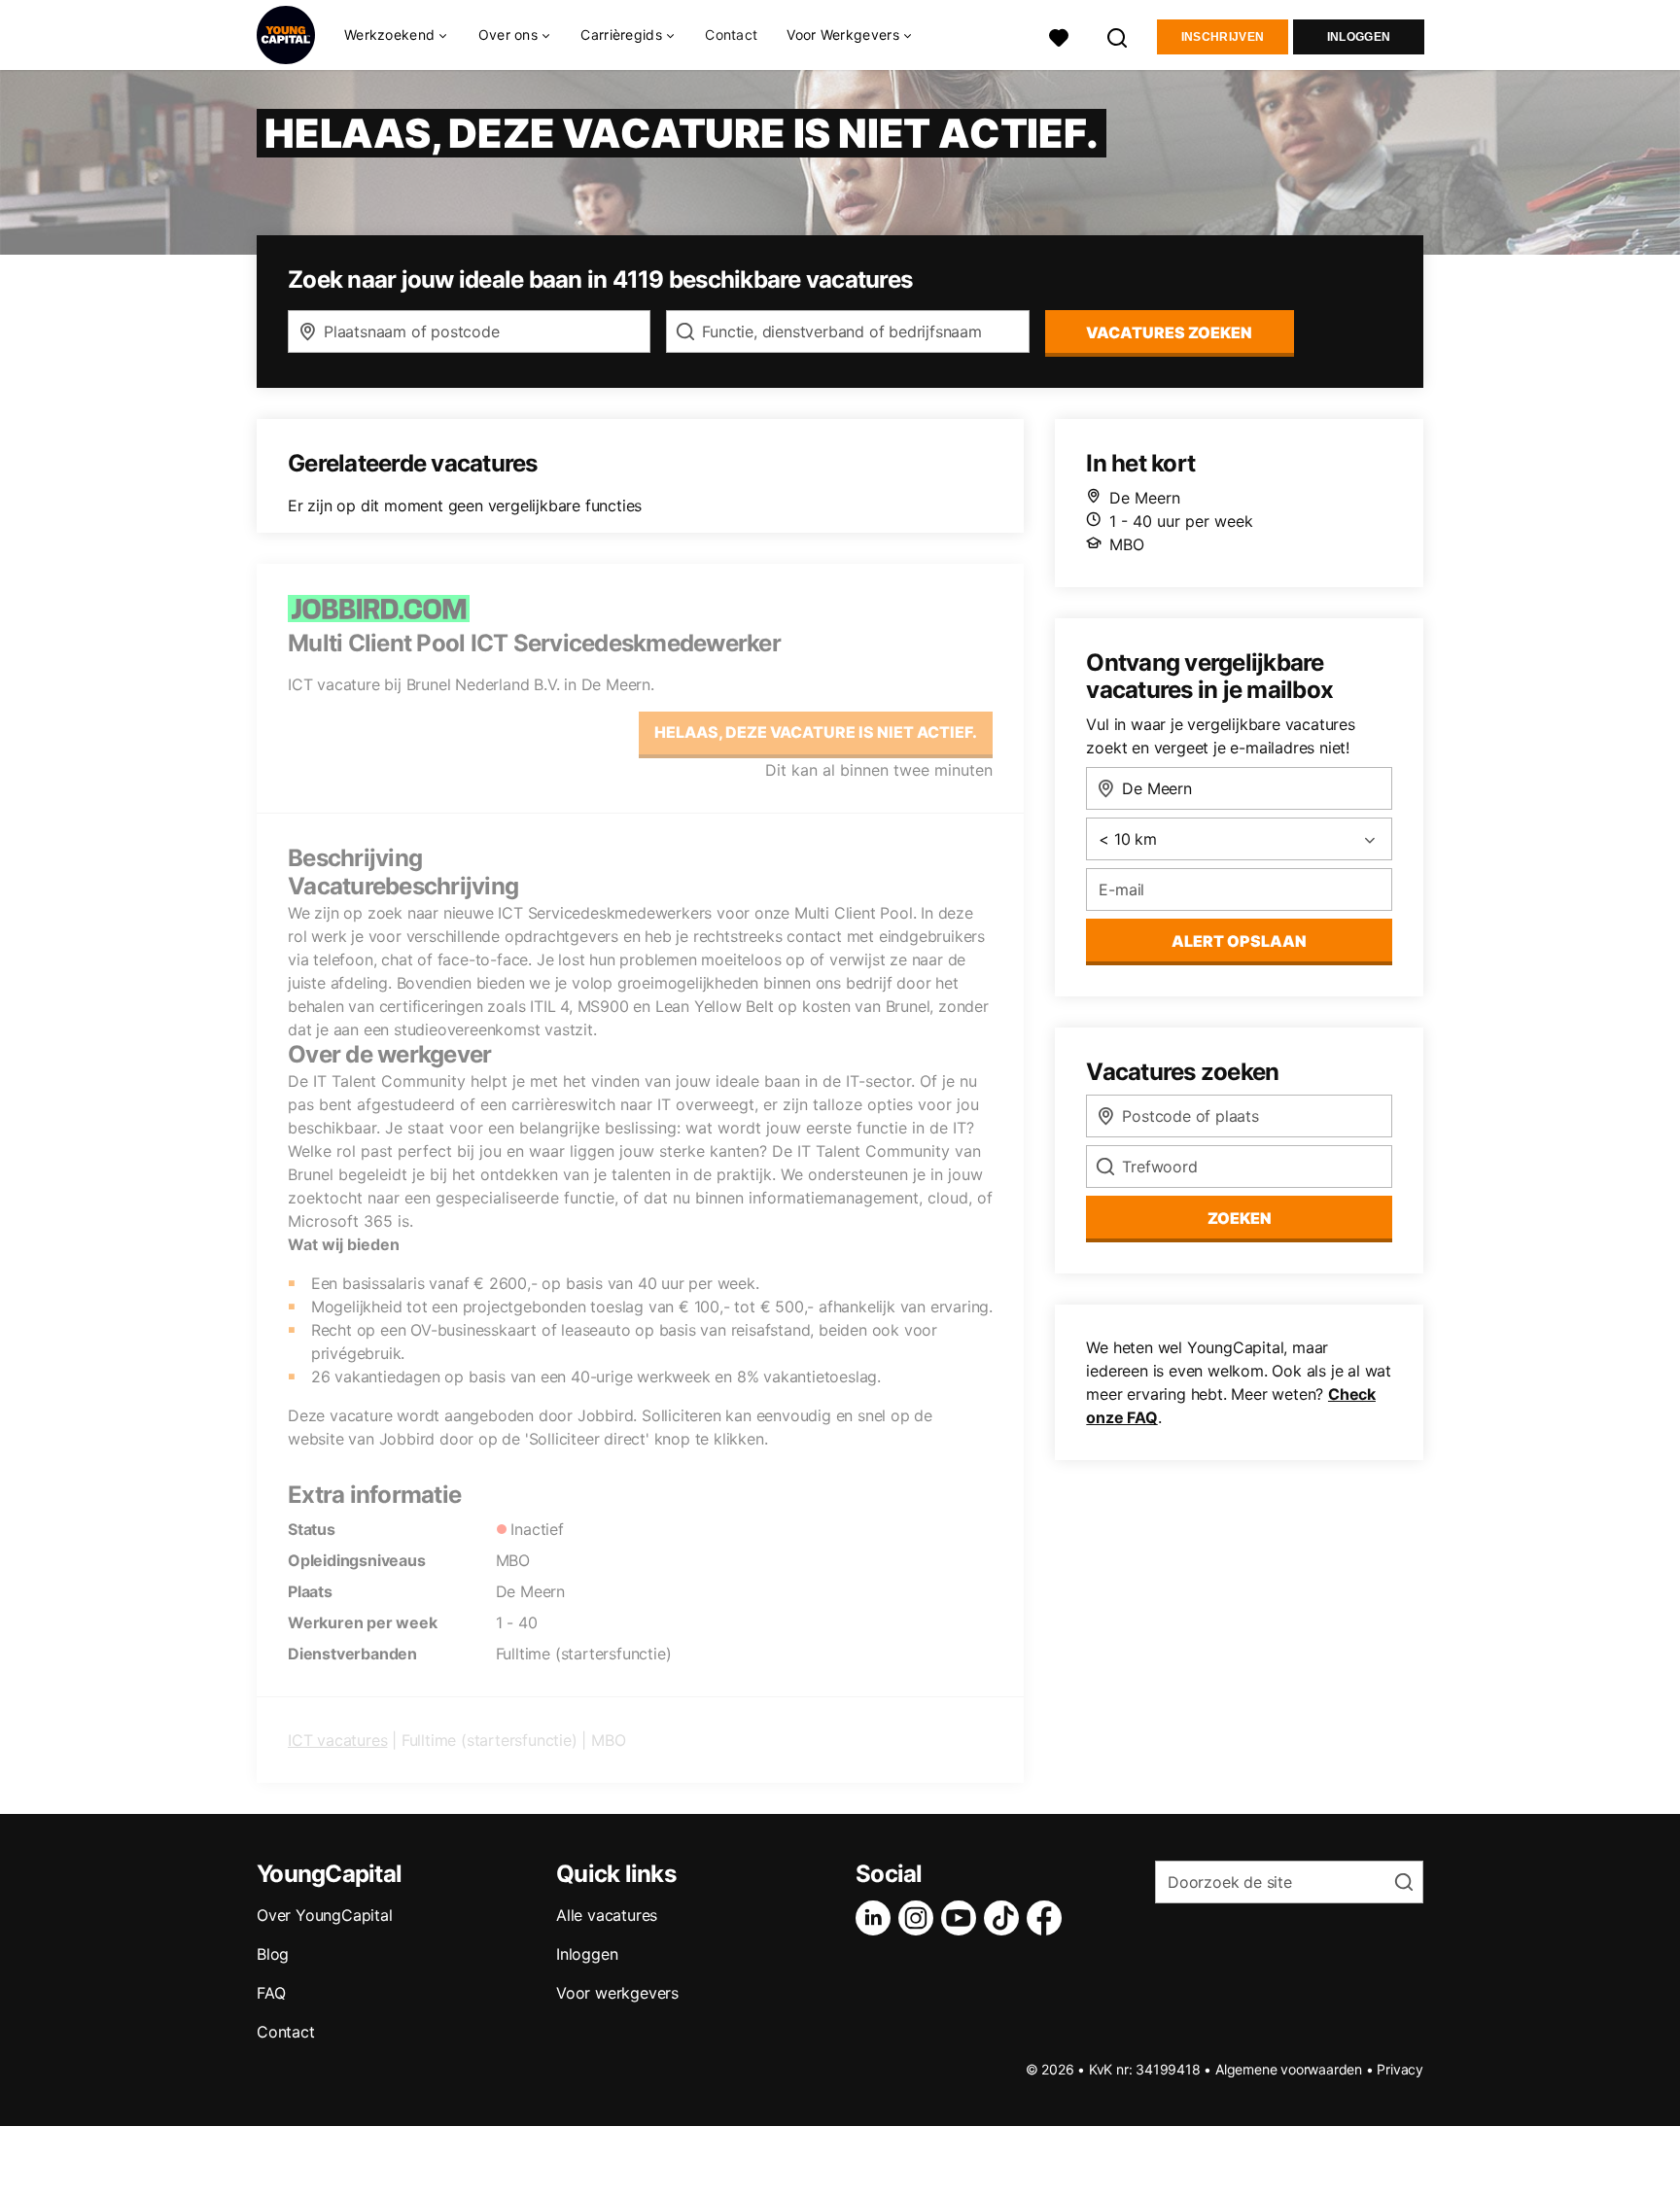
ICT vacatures (337, 1740)
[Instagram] (920, 1918)
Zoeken (1240, 1218)
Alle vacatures (607, 1915)
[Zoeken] (1118, 35)
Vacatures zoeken (1169, 332)
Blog (273, 1954)
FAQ (271, 1993)
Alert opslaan (1239, 941)
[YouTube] (962, 1918)
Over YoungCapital (325, 1915)
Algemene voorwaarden (1289, 2069)
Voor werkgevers (617, 1993)
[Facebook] (1048, 1918)
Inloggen (1359, 37)
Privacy (1400, 2069)
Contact (731, 35)
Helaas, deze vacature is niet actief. (816, 732)
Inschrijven (1223, 37)
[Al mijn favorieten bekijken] (1059, 35)
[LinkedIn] (877, 1918)
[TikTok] (1005, 1918)
